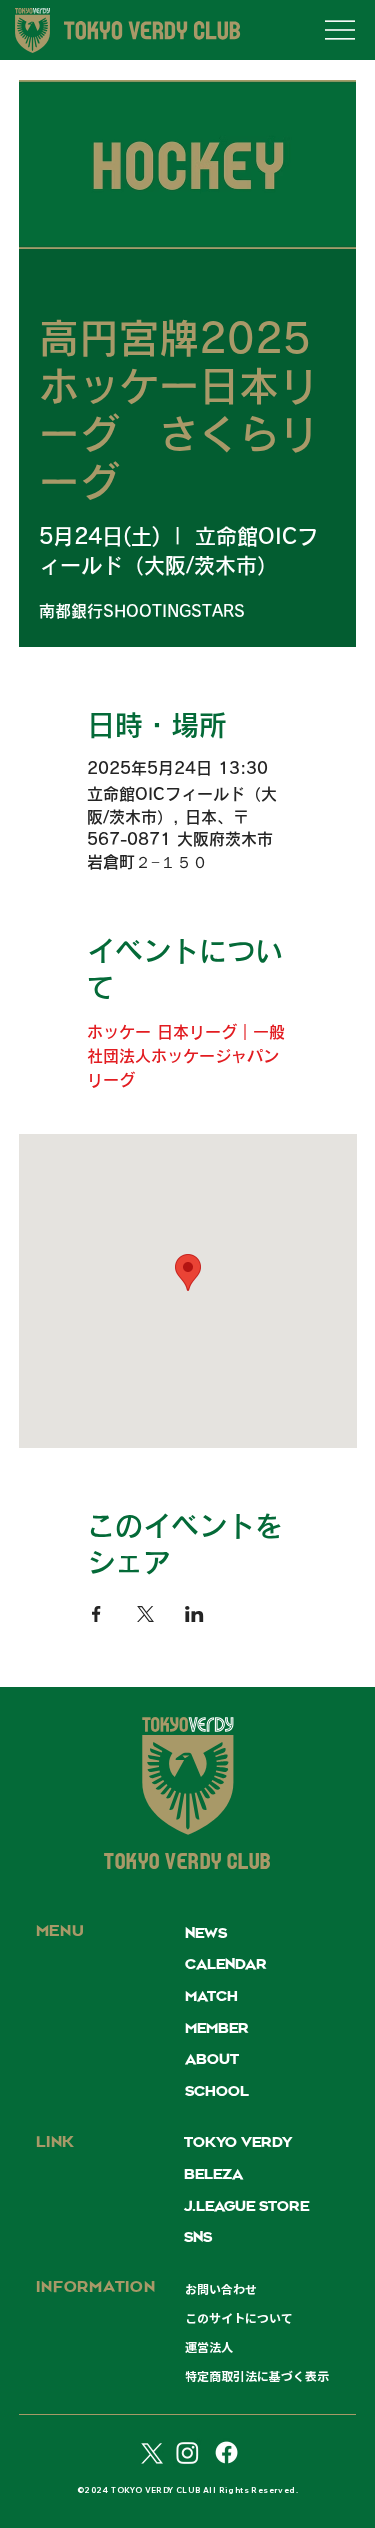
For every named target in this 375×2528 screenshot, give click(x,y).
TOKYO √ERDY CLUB (187, 1863)
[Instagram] (187, 2452)
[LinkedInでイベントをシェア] (194, 1614)
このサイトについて (239, 2318)
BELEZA (213, 2175)
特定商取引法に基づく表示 (257, 2376)
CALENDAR (226, 1965)
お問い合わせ (221, 2289)
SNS (198, 2238)
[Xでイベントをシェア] (145, 1614)
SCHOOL (217, 2092)
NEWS (206, 1934)
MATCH (211, 1997)
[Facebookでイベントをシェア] (96, 1614)
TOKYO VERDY (238, 2143)
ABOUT (212, 2060)
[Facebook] (226, 2452)
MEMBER (217, 2029)
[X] (149, 2452)
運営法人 (209, 2347)
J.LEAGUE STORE (246, 2207)
